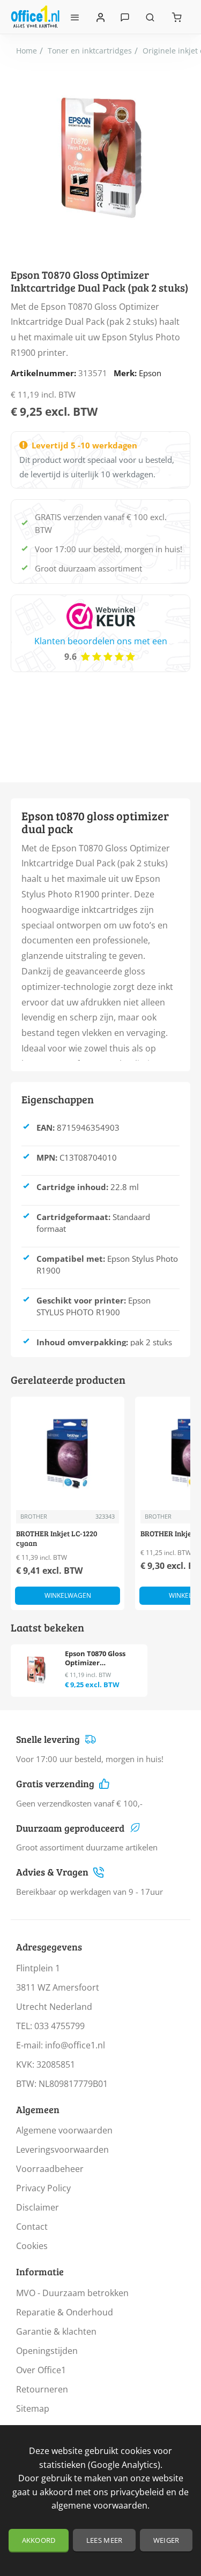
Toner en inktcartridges (90, 51)
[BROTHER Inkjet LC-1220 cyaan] (68, 1453)
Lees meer (105, 2540)
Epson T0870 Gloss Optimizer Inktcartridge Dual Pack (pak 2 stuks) (97, 1659)
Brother (34, 1516)
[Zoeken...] (150, 17)
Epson (150, 373)
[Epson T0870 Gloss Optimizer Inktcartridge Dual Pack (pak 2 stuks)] (36, 1670)
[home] (27, 51)
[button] (68, 1596)
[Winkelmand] (177, 17)
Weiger (166, 2540)
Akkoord (39, 2540)
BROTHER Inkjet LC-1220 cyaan (57, 1538)
